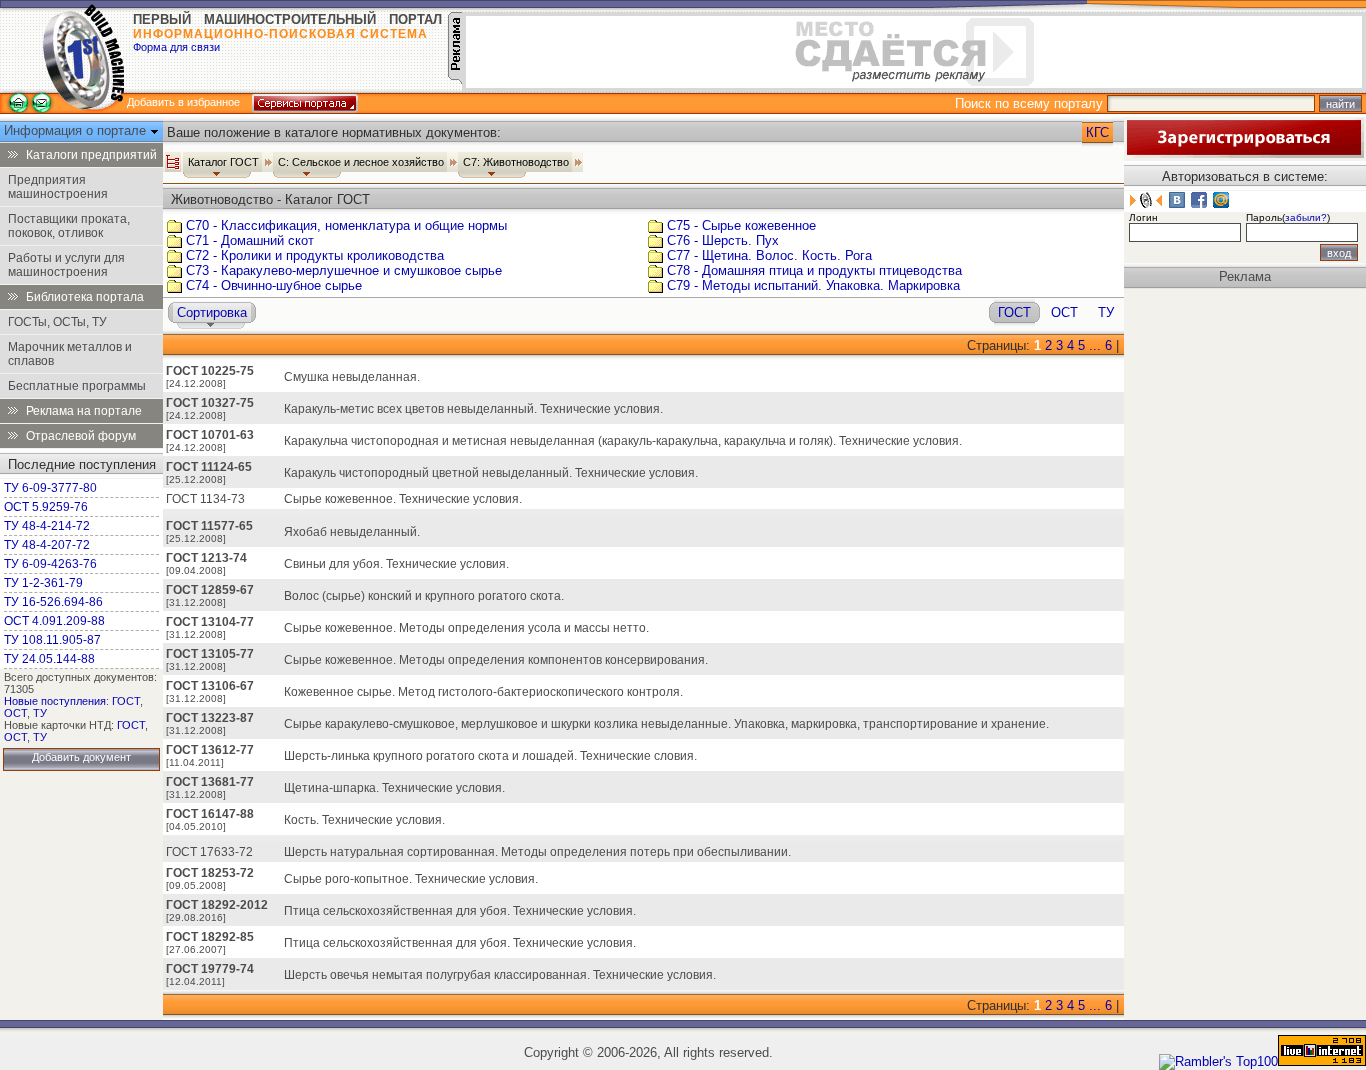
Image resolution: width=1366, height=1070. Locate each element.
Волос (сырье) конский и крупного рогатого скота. (424, 596)
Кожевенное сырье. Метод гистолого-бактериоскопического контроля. (483, 692)
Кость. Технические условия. (364, 820)
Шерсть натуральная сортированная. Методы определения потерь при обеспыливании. (537, 852)
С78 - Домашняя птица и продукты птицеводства (814, 270)
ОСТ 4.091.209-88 (54, 621)
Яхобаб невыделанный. (352, 532)
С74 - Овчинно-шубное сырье (274, 285)
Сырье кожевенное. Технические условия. (403, 499)
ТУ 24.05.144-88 (49, 659)
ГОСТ (126, 701)
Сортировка (212, 312)
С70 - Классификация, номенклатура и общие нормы (346, 225)
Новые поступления (55, 701)
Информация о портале (77, 130)
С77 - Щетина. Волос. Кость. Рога (769, 255)
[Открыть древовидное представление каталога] (173, 162)
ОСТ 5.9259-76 (46, 507)
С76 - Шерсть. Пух (723, 240)
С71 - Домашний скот (250, 240)
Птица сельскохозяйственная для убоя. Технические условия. (460, 911)
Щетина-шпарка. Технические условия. (394, 788)
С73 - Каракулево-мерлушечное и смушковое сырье (344, 270)
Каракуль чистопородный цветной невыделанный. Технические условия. (491, 473)
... (1095, 345)
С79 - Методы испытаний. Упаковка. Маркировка (813, 285)
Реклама (1245, 276)
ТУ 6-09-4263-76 (50, 564)
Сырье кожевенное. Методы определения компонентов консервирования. (496, 660)
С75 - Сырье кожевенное (741, 225)
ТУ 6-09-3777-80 (50, 488)
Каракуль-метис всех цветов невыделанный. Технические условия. (473, 409)
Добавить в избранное (183, 102)
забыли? (1306, 217)
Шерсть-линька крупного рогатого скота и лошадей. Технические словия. (490, 756)
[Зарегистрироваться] (1244, 153)
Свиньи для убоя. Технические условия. (396, 564)
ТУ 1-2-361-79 (43, 583)
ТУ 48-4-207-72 (47, 545)
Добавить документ (81, 757)
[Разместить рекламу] (455, 79)
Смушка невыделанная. (352, 377)
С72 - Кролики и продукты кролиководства (315, 255)
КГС (1097, 132)
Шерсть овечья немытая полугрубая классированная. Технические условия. (500, 975)
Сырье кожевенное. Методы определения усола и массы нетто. (466, 628)
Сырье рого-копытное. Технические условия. (411, 879)
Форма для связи (176, 47)
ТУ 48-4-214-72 (47, 526)
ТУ (40, 713)
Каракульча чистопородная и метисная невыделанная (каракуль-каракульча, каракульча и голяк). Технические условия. (623, 441)
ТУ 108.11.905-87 (52, 640)
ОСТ (15, 713)
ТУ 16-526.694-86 (53, 602)
